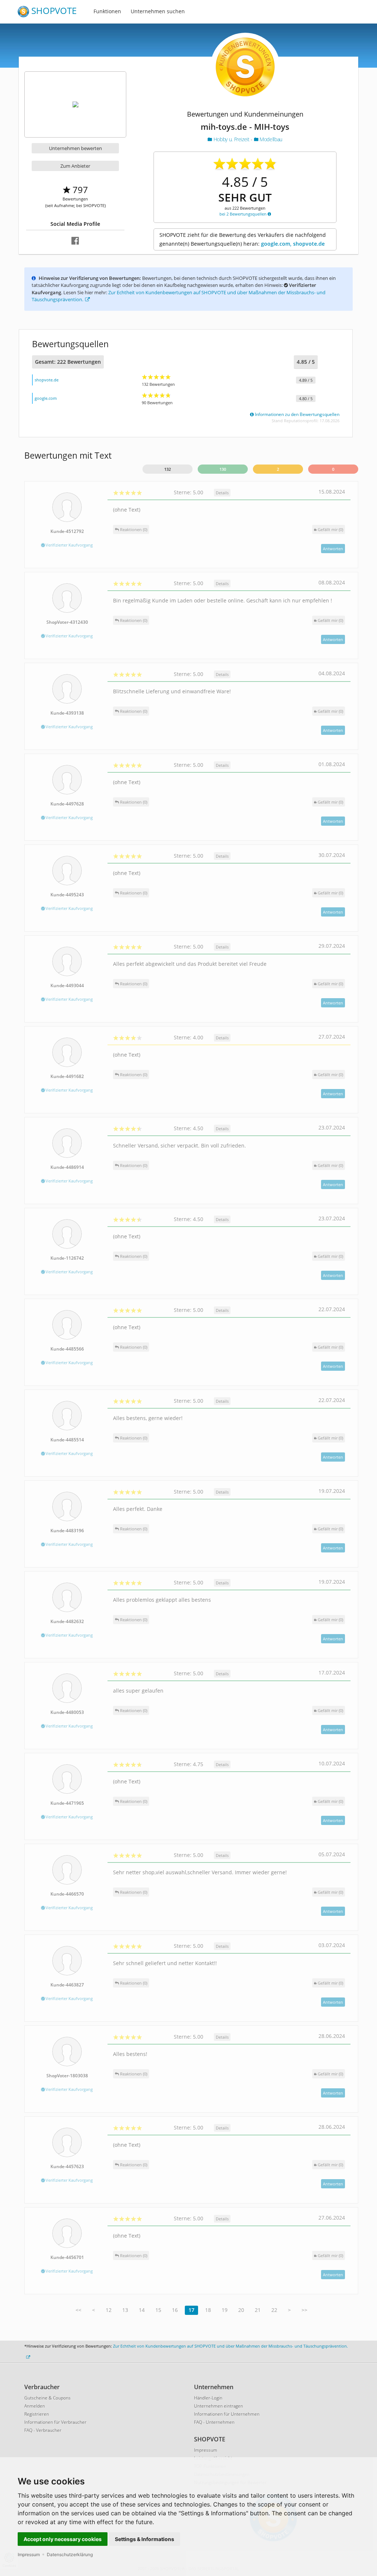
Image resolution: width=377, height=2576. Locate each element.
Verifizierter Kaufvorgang (69, 545)
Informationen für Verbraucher (55, 2422)
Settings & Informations (145, 2539)
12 (109, 2310)
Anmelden (35, 2406)
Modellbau (270, 139)
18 (208, 2310)
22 (274, 2310)
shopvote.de (47, 380)
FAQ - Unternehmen (214, 2422)
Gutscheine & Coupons (47, 2398)
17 (191, 2310)
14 (142, 2310)
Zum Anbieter (75, 166)
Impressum (29, 2554)
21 (258, 2310)
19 (225, 2310)
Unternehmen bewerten (75, 148)
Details (222, 493)
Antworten (333, 549)
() (330, 529)
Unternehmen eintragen (219, 2406)
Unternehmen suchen (158, 11)
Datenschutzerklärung (70, 2554)
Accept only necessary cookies (63, 2539)
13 (125, 2310)
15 (158, 2310)
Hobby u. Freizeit (231, 139)
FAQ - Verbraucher (43, 2430)
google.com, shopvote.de (293, 244)
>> (304, 2310)
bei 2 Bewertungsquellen (244, 214)
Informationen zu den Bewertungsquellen (297, 414)
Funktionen (107, 11)
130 (223, 469)
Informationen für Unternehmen (227, 2414)
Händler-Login (208, 2398)
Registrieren (37, 2414)
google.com (46, 398)
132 (168, 469)
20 (241, 2310)
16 (175, 2310)
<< (78, 2310)
